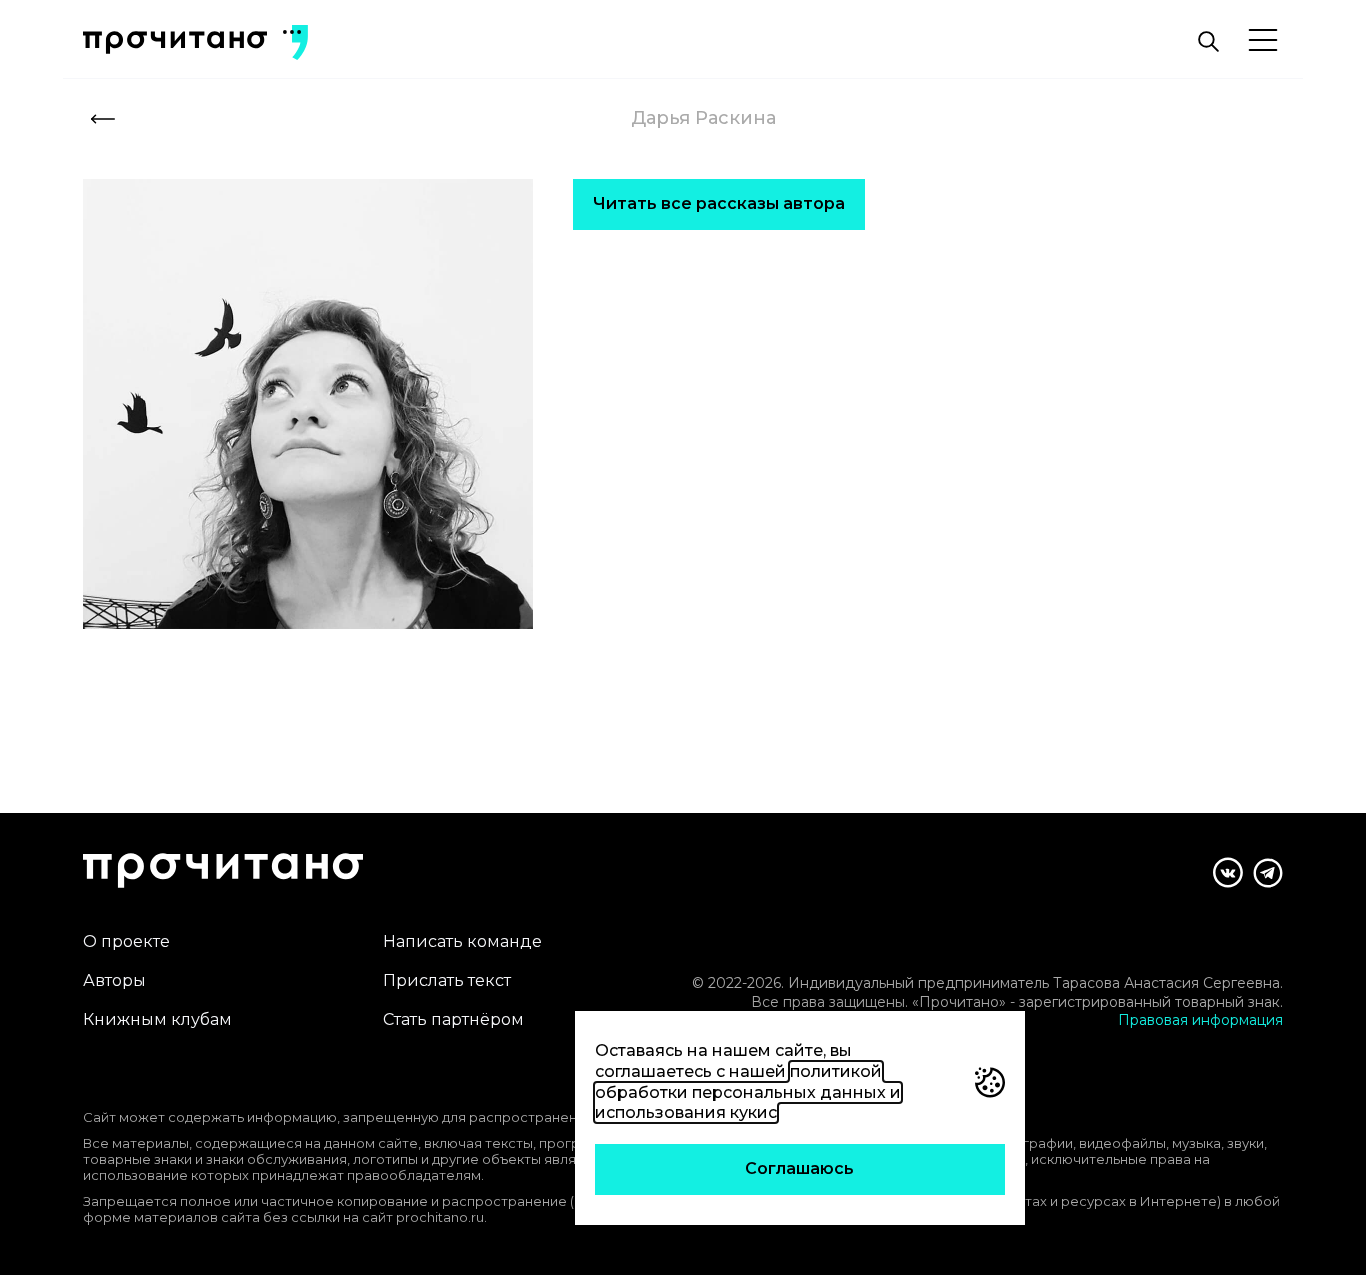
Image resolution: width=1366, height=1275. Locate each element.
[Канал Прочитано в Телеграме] (1268, 873)
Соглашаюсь (799, 1168)
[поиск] (1208, 42)
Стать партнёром (453, 1019)
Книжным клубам (157, 1019)
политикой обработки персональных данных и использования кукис (748, 1092)
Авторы (114, 980)
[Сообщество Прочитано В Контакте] (1228, 872)
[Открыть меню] (1263, 41)
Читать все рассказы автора (719, 203)
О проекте (126, 941)
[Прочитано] (175, 42)
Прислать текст (447, 980)
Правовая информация (1200, 1020)
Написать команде (462, 941)
